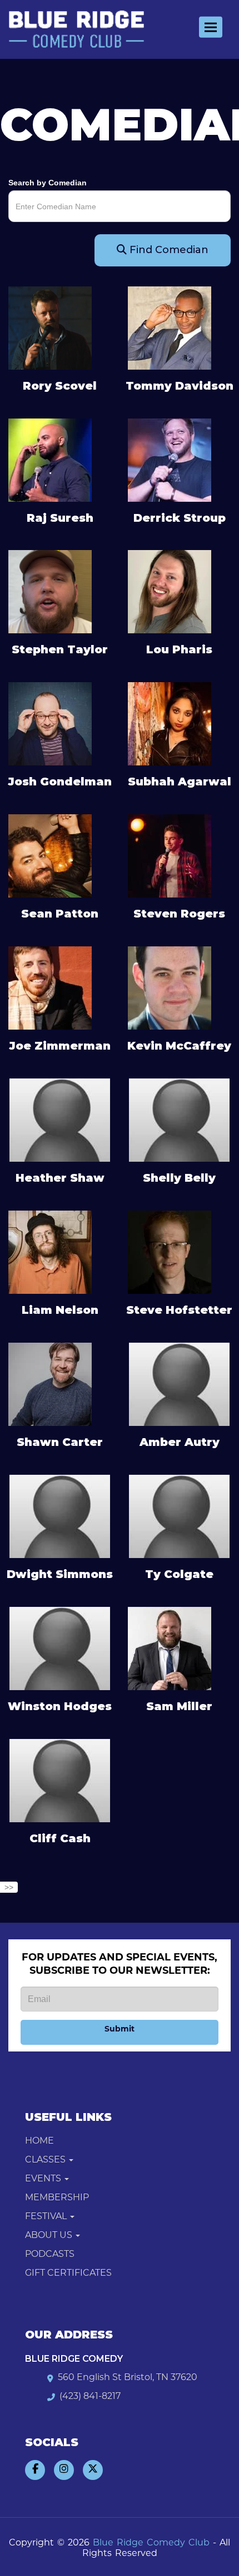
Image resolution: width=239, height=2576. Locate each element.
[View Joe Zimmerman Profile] (50, 987)
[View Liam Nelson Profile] (50, 1252)
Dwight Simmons (60, 1574)
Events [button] (44, 2179)
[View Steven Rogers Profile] (170, 855)
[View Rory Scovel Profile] (50, 327)
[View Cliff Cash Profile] (60, 1781)
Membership (57, 2198)
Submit (120, 2030)
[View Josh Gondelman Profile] (50, 723)
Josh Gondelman (60, 782)
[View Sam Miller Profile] (170, 1647)
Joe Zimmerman (60, 1046)
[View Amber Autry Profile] (179, 1384)
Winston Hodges (60, 1706)
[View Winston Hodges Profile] (60, 1649)
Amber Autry (180, 1442)
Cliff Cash (60, 1838)
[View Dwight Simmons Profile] (60, 1516)
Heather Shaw (60, 1178)
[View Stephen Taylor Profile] (50, 591)
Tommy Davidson (180, 386)
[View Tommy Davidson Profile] (170, 327)
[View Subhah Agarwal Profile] (170, 723)
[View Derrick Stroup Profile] (170, 459)
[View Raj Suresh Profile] (50, 459)
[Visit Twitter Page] (93, 2470)
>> (9, 1887)
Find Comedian (168, 250)
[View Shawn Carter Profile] (50, 1384)
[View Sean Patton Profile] (50, 855)
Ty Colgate (179, 1574)
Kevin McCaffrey (179, 1046)
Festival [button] (47, 2217)
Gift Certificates (68, 2273)
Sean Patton (60, 914)
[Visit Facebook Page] (35, 2470)
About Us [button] (50, 2236)
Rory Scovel (60, 386)
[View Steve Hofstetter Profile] (170, 1252)
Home (39, 2141)
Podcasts (50, 2255)
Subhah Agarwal (180, 782)
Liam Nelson (60, 1310)
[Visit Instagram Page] (64, 2470)
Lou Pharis (179, 649)
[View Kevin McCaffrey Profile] (170, 987)
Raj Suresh (60, 518)
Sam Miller (179, 1706)
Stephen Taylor (60, 649)
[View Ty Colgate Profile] (179, 1516)
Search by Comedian (48, 183)
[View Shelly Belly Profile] (179, 1120)
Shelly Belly (179, 1178)
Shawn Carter (60, 1442)
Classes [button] (46, 2160)
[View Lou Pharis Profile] (170, 591)
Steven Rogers (179, 914)
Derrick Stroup (180, 518)
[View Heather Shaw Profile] (60, 1120)
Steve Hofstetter (179, 1310)
